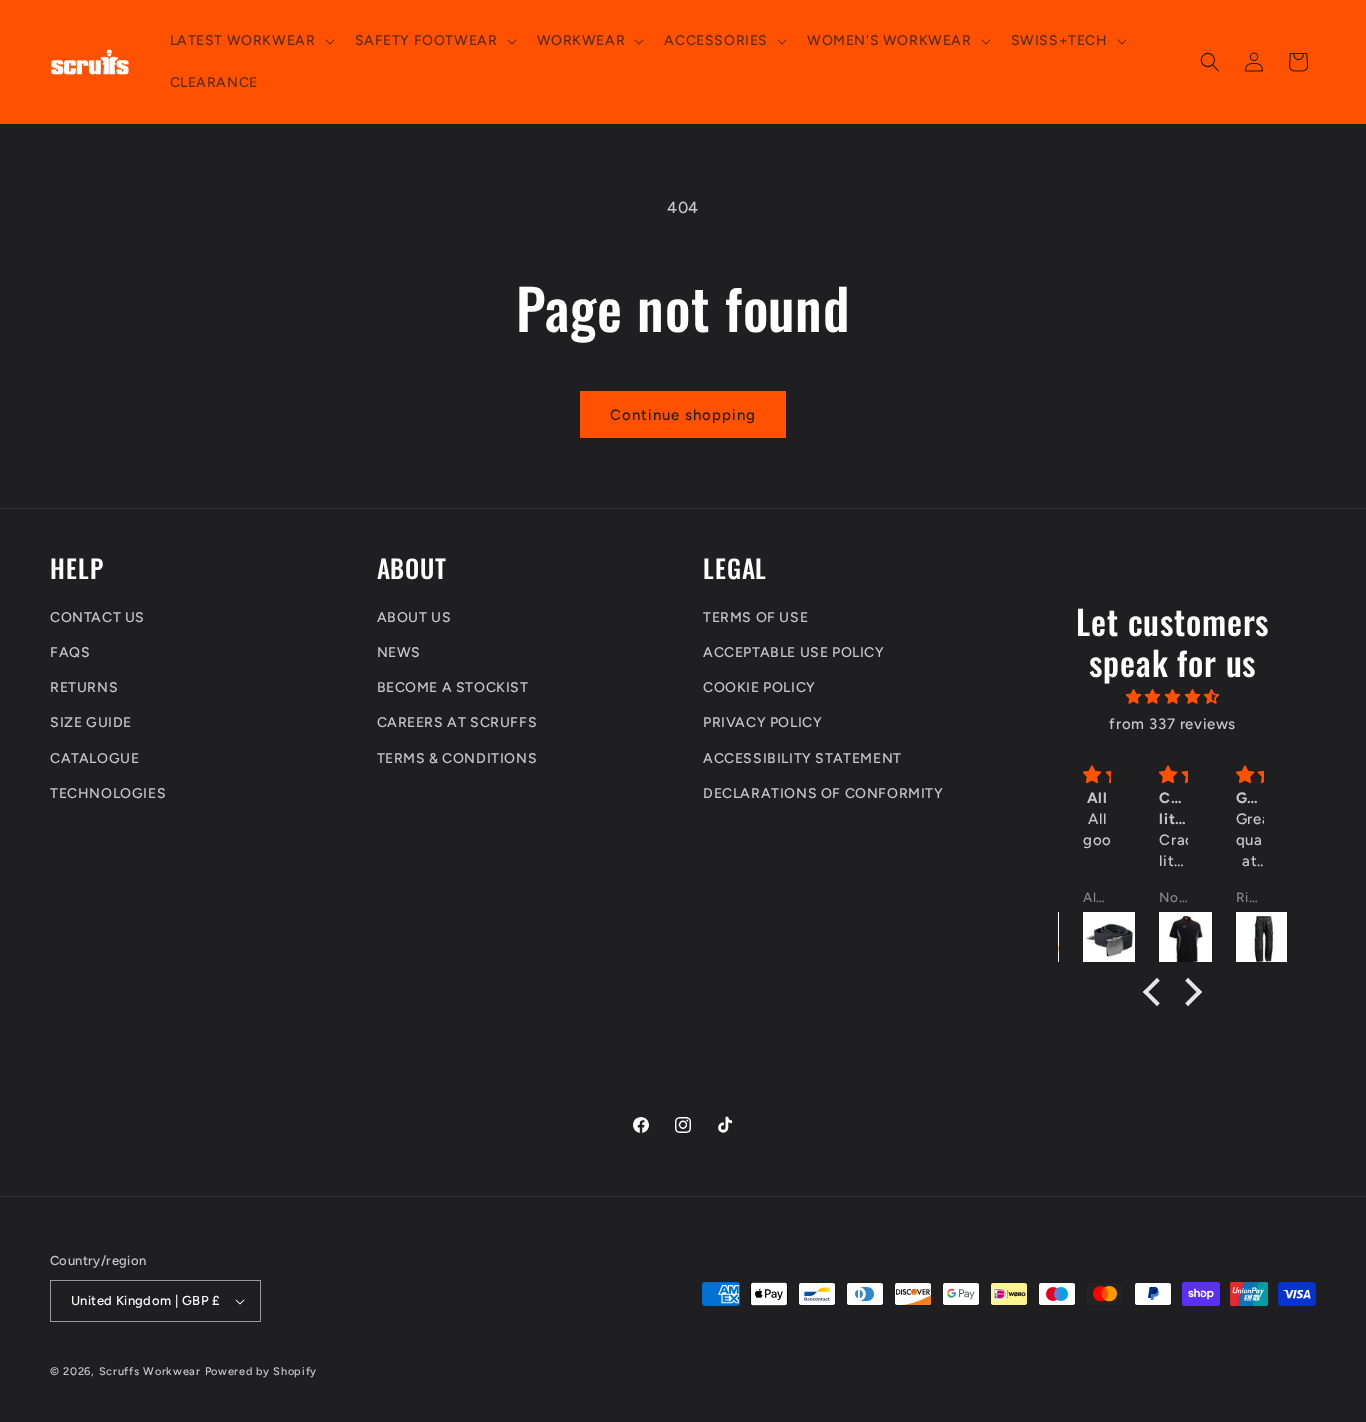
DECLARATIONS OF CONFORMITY (823, 793)
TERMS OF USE (755, 617)
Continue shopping (683, 415)
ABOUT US (414, 617)
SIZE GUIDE (91, 722)
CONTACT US (97, 617)
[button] (250, 41)
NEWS (399, 652)
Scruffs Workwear (150, 1371)
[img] (1172, 697)
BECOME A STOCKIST (453, 687)
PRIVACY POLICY (762, 722)
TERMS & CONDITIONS (457, 758)
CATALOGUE (94, 758)
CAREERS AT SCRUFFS (457, 722)
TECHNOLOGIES (108, 793)
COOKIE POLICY (759, 687)
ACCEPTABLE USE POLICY (794, 652)
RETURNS (84, 687)
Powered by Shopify (261, 1371)
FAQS (70, 652)
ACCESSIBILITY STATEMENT (802, 758)
